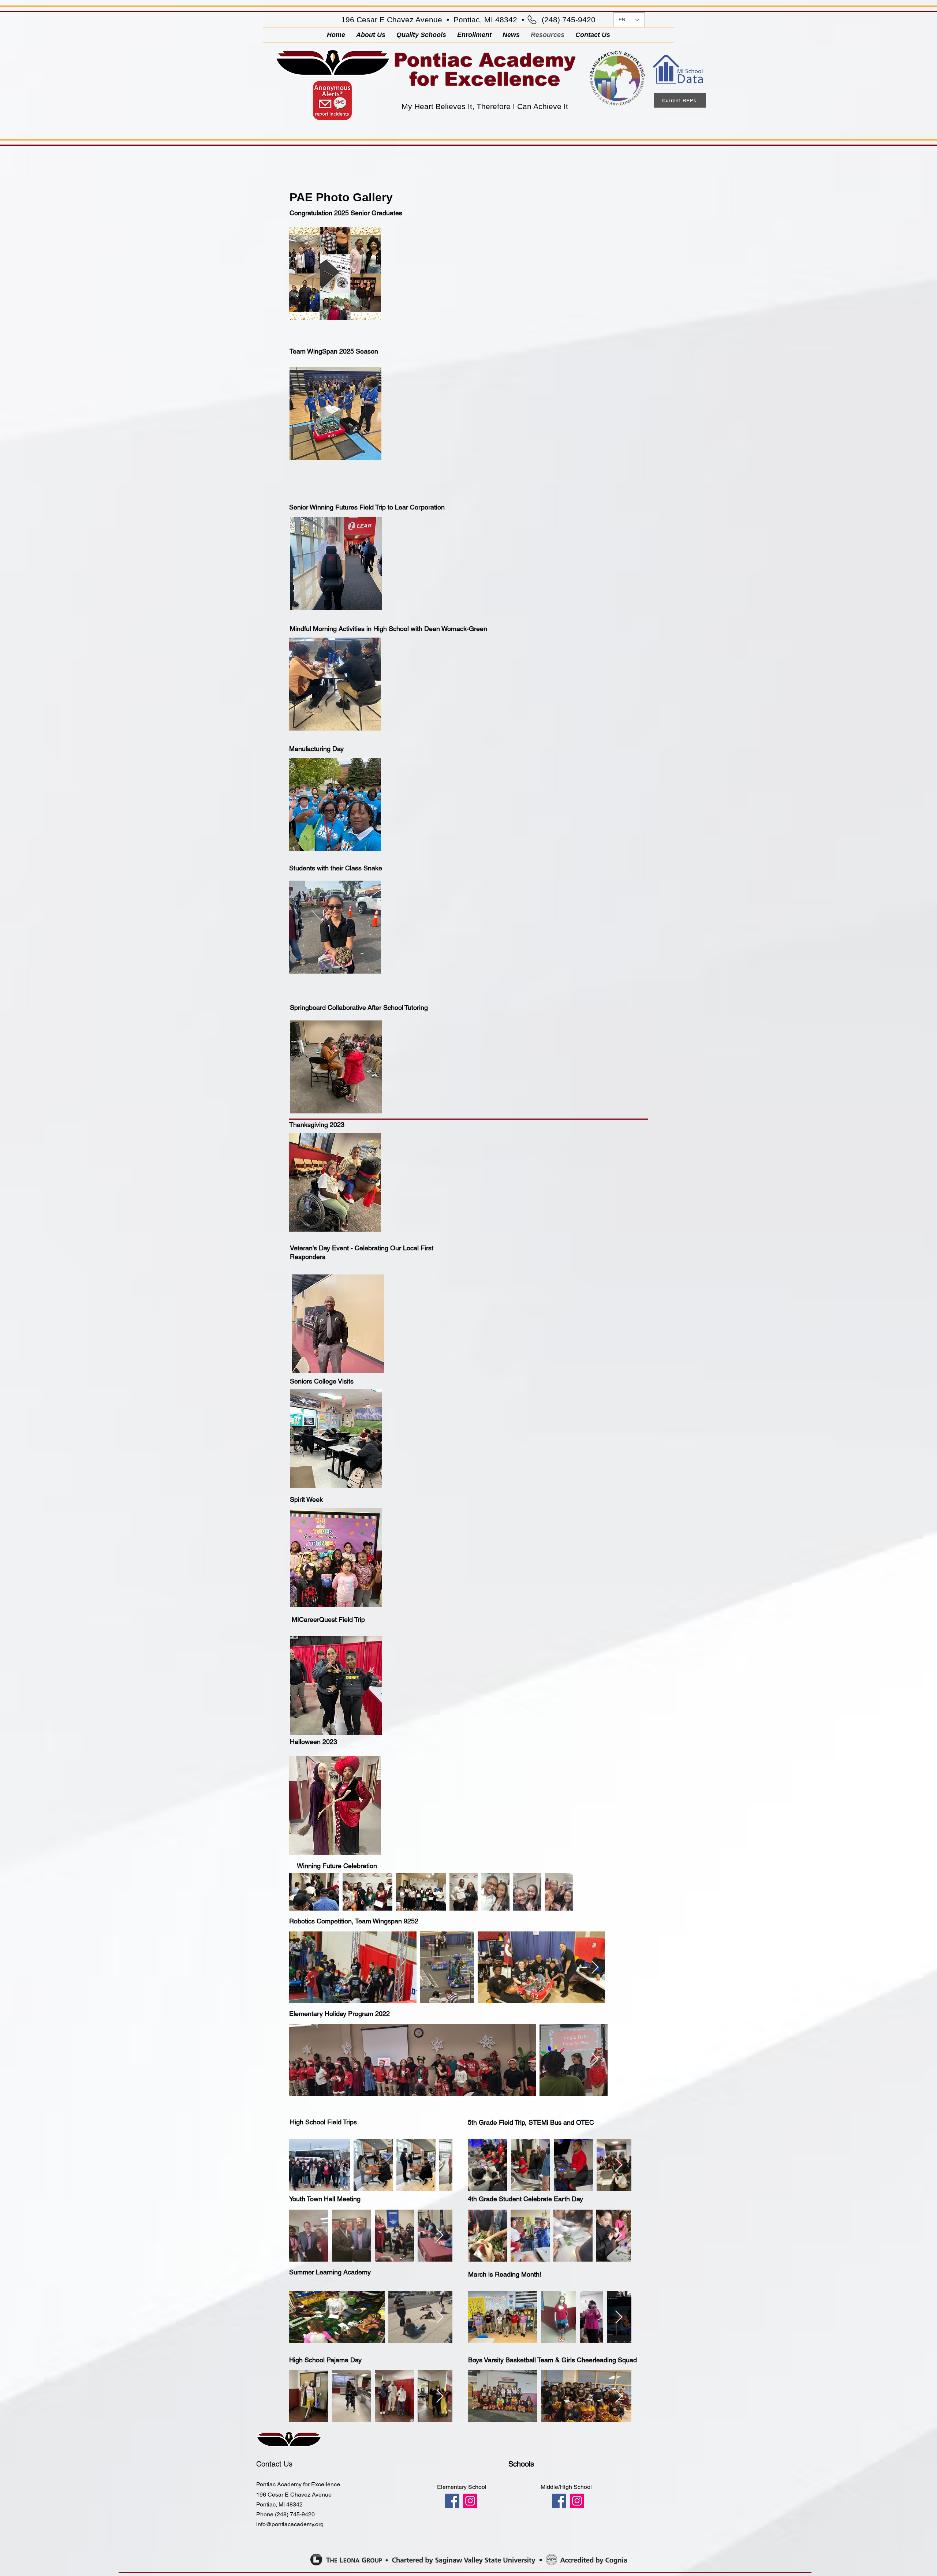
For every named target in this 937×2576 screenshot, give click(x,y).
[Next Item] (595, 1968)
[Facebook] (452, 2501)
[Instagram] (470, 2501)
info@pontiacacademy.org (290, 2524)
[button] (474, 35)
